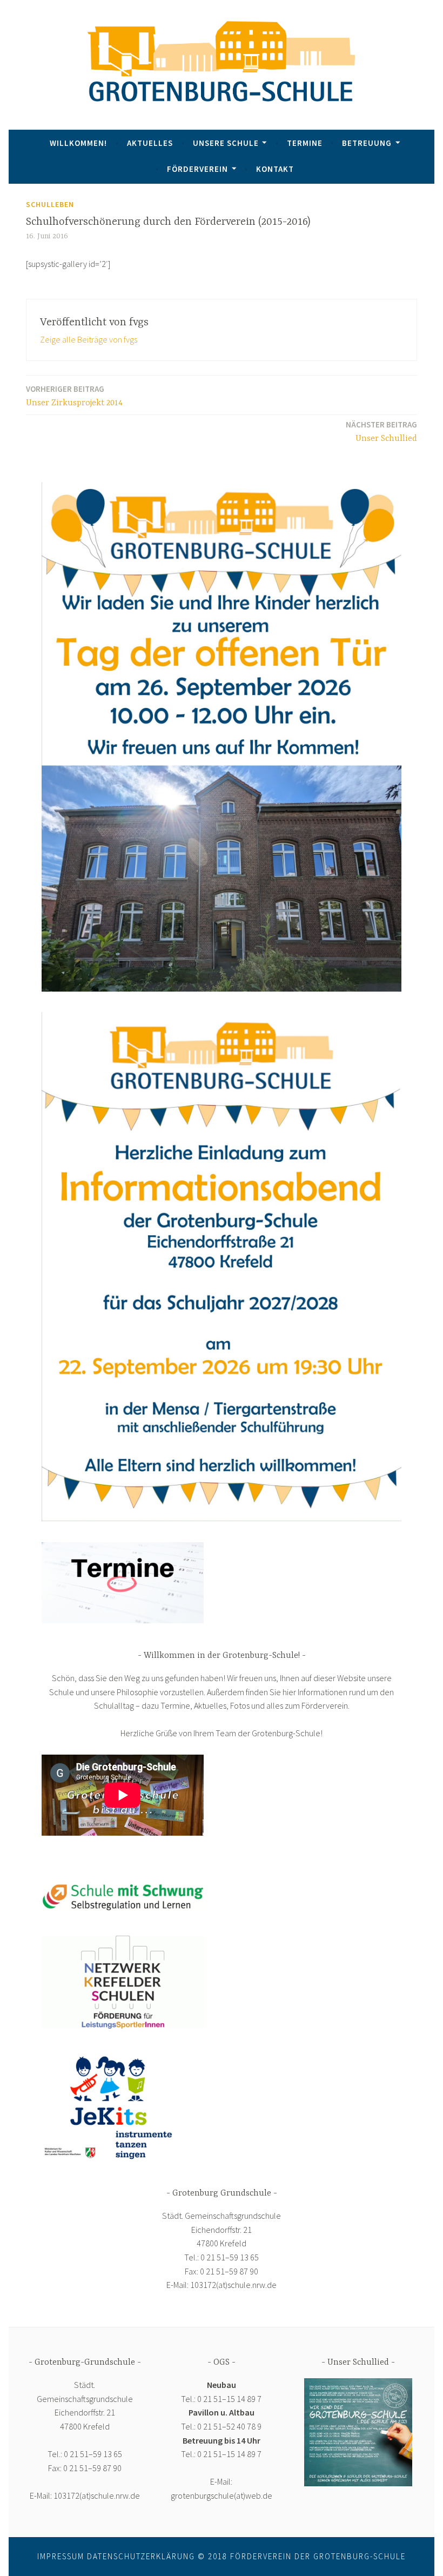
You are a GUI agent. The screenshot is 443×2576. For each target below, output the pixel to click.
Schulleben (50, 204)
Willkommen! (78, 143)
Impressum (61, 2556)
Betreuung (367, 143)
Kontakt (275, 169)
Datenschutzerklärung (141, 2556)
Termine (305, 143)
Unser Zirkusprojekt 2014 (74, 396)
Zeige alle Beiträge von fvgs (89, 339)
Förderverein (197, 169)
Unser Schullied (381, 431)
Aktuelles (150, 143)
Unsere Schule (226, 143)
